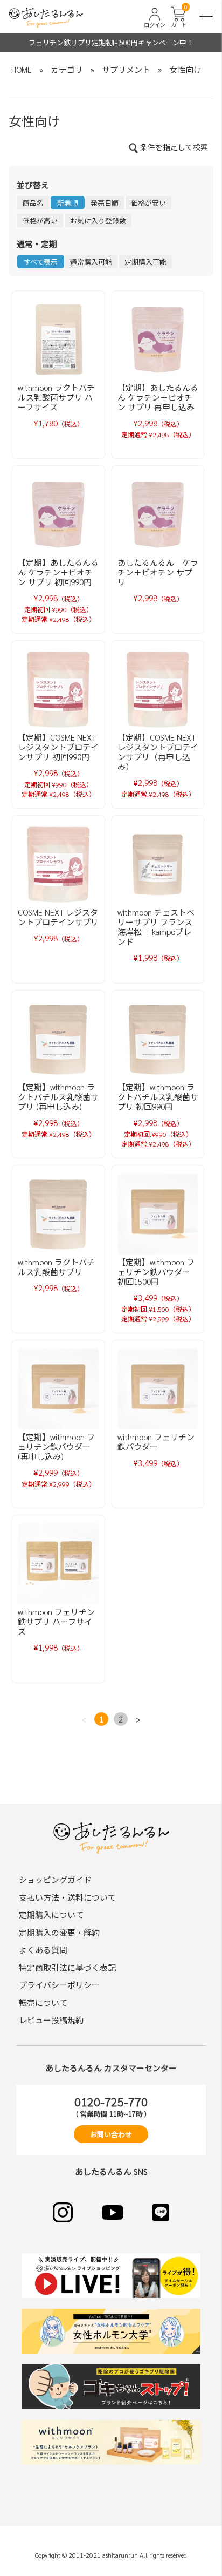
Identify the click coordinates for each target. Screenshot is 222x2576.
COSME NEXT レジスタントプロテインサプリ (58, 917)
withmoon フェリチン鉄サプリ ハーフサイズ (56, 1621)
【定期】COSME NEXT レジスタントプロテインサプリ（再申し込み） (158, 752)
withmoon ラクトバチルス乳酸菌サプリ (56, 1267)
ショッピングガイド (55, 1879)
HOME (22, 69)
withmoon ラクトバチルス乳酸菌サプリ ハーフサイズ (56, 397)
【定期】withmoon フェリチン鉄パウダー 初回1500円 (156, 1272)
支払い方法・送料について (67, 1897)
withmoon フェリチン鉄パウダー (156, 1442)
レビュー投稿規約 (51, 2020)
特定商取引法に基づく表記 (67, 1967)
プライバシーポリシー (59, 1985)
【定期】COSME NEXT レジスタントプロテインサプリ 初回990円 (58, 747)
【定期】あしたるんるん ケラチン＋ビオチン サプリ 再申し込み (158, 397)
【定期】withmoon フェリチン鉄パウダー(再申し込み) (56, 1446)
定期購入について (51, 1914)
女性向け (185, 69)
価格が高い (40, 221)
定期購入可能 (145, 262)
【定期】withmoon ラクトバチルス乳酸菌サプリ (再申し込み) (58, 1097)
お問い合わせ (111, 2134)
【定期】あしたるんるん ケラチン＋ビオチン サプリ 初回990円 (58, 572)
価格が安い (148, 203)
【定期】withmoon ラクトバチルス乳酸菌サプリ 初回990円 (158, 1097)
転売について (43, 2002)
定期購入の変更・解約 (59, 1932)
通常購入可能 (91, 262)
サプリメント (126, 69)
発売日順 (105, 203)
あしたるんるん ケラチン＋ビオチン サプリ (158, 572)
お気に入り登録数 (98, 221)
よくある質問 (43, 1950)
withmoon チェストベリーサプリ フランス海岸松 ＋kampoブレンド (156, 927)
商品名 (33, 203)
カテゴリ (67, 69)
